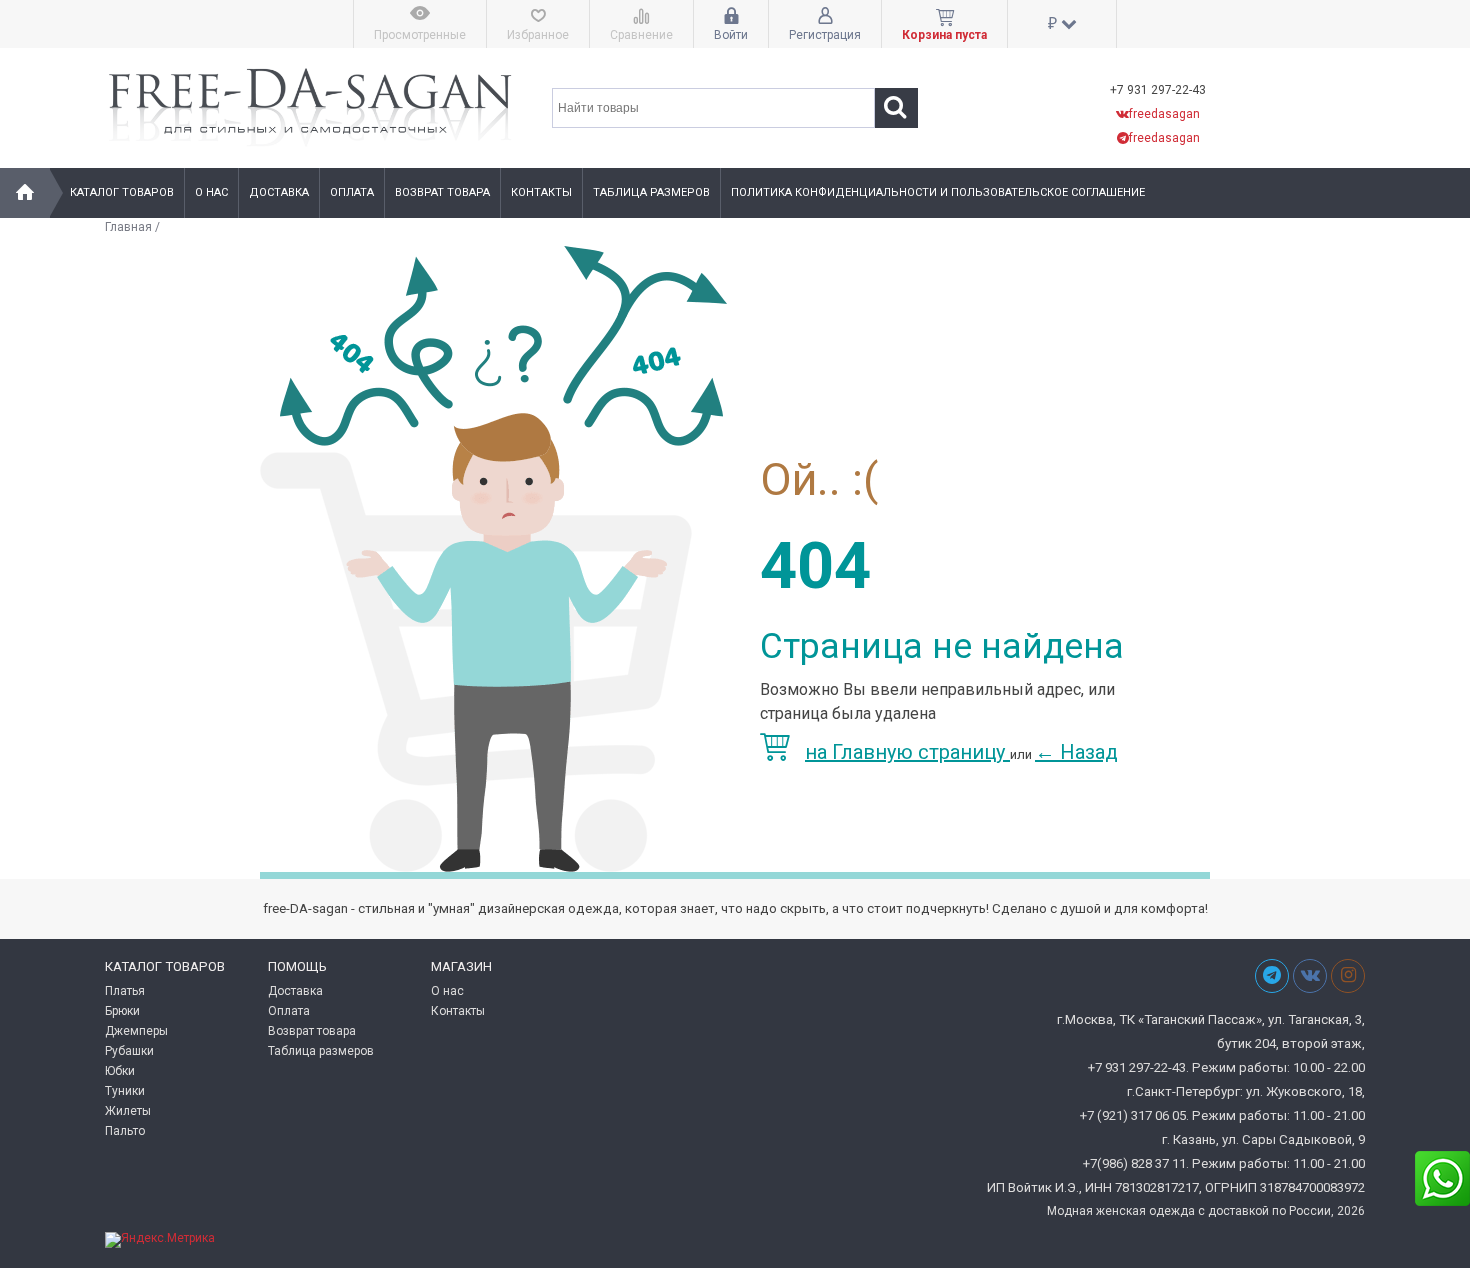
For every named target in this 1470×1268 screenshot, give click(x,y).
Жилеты (128, 1111)
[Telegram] (1272, 975)
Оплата (352, 192)
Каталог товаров (122, 192)
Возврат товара (442, 192)
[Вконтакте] (1310, 975)
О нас (211, 192)
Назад (1076, 752)
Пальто (125, 1131)
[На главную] (25, 193)
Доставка (279, 192)
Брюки (122, 1011)
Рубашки (129, 1051)
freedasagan (1164, 114)
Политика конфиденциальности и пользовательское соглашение (938, 192)
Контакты (541, 192)
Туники (125, 1091)
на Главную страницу (907, 752)
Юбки (120, 1071)
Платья (125, 991)
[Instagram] (1348, 975)
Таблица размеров (651, 192)
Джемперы (136, 1031)
